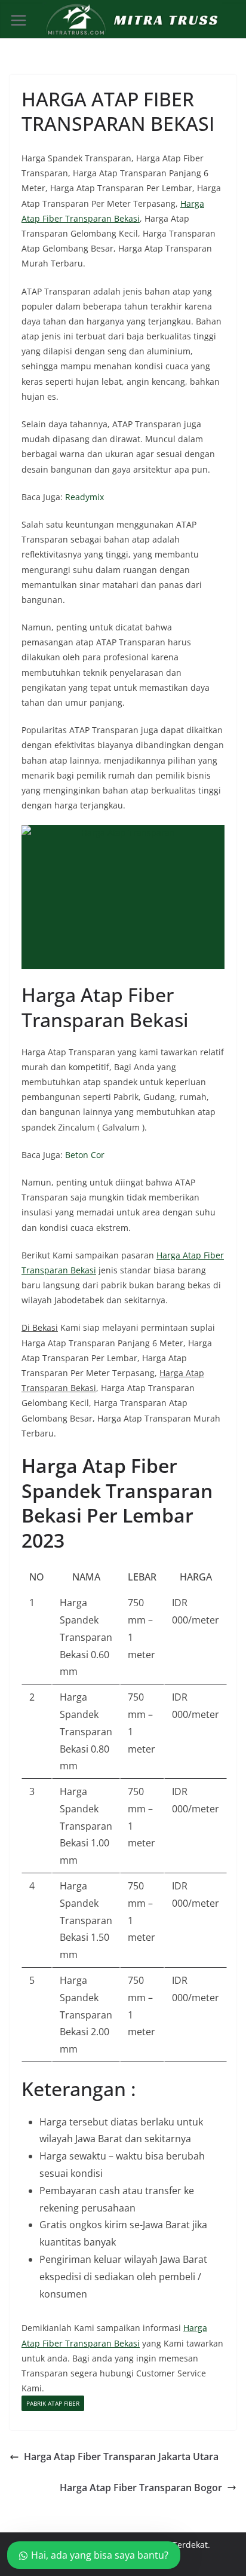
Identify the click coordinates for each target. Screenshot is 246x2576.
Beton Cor (85, 1155)
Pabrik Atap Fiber (53, 2403)
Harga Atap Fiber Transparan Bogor (141, 2488)
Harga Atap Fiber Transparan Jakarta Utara (121, 2456)
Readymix (84, 497)
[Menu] (19, 20)
